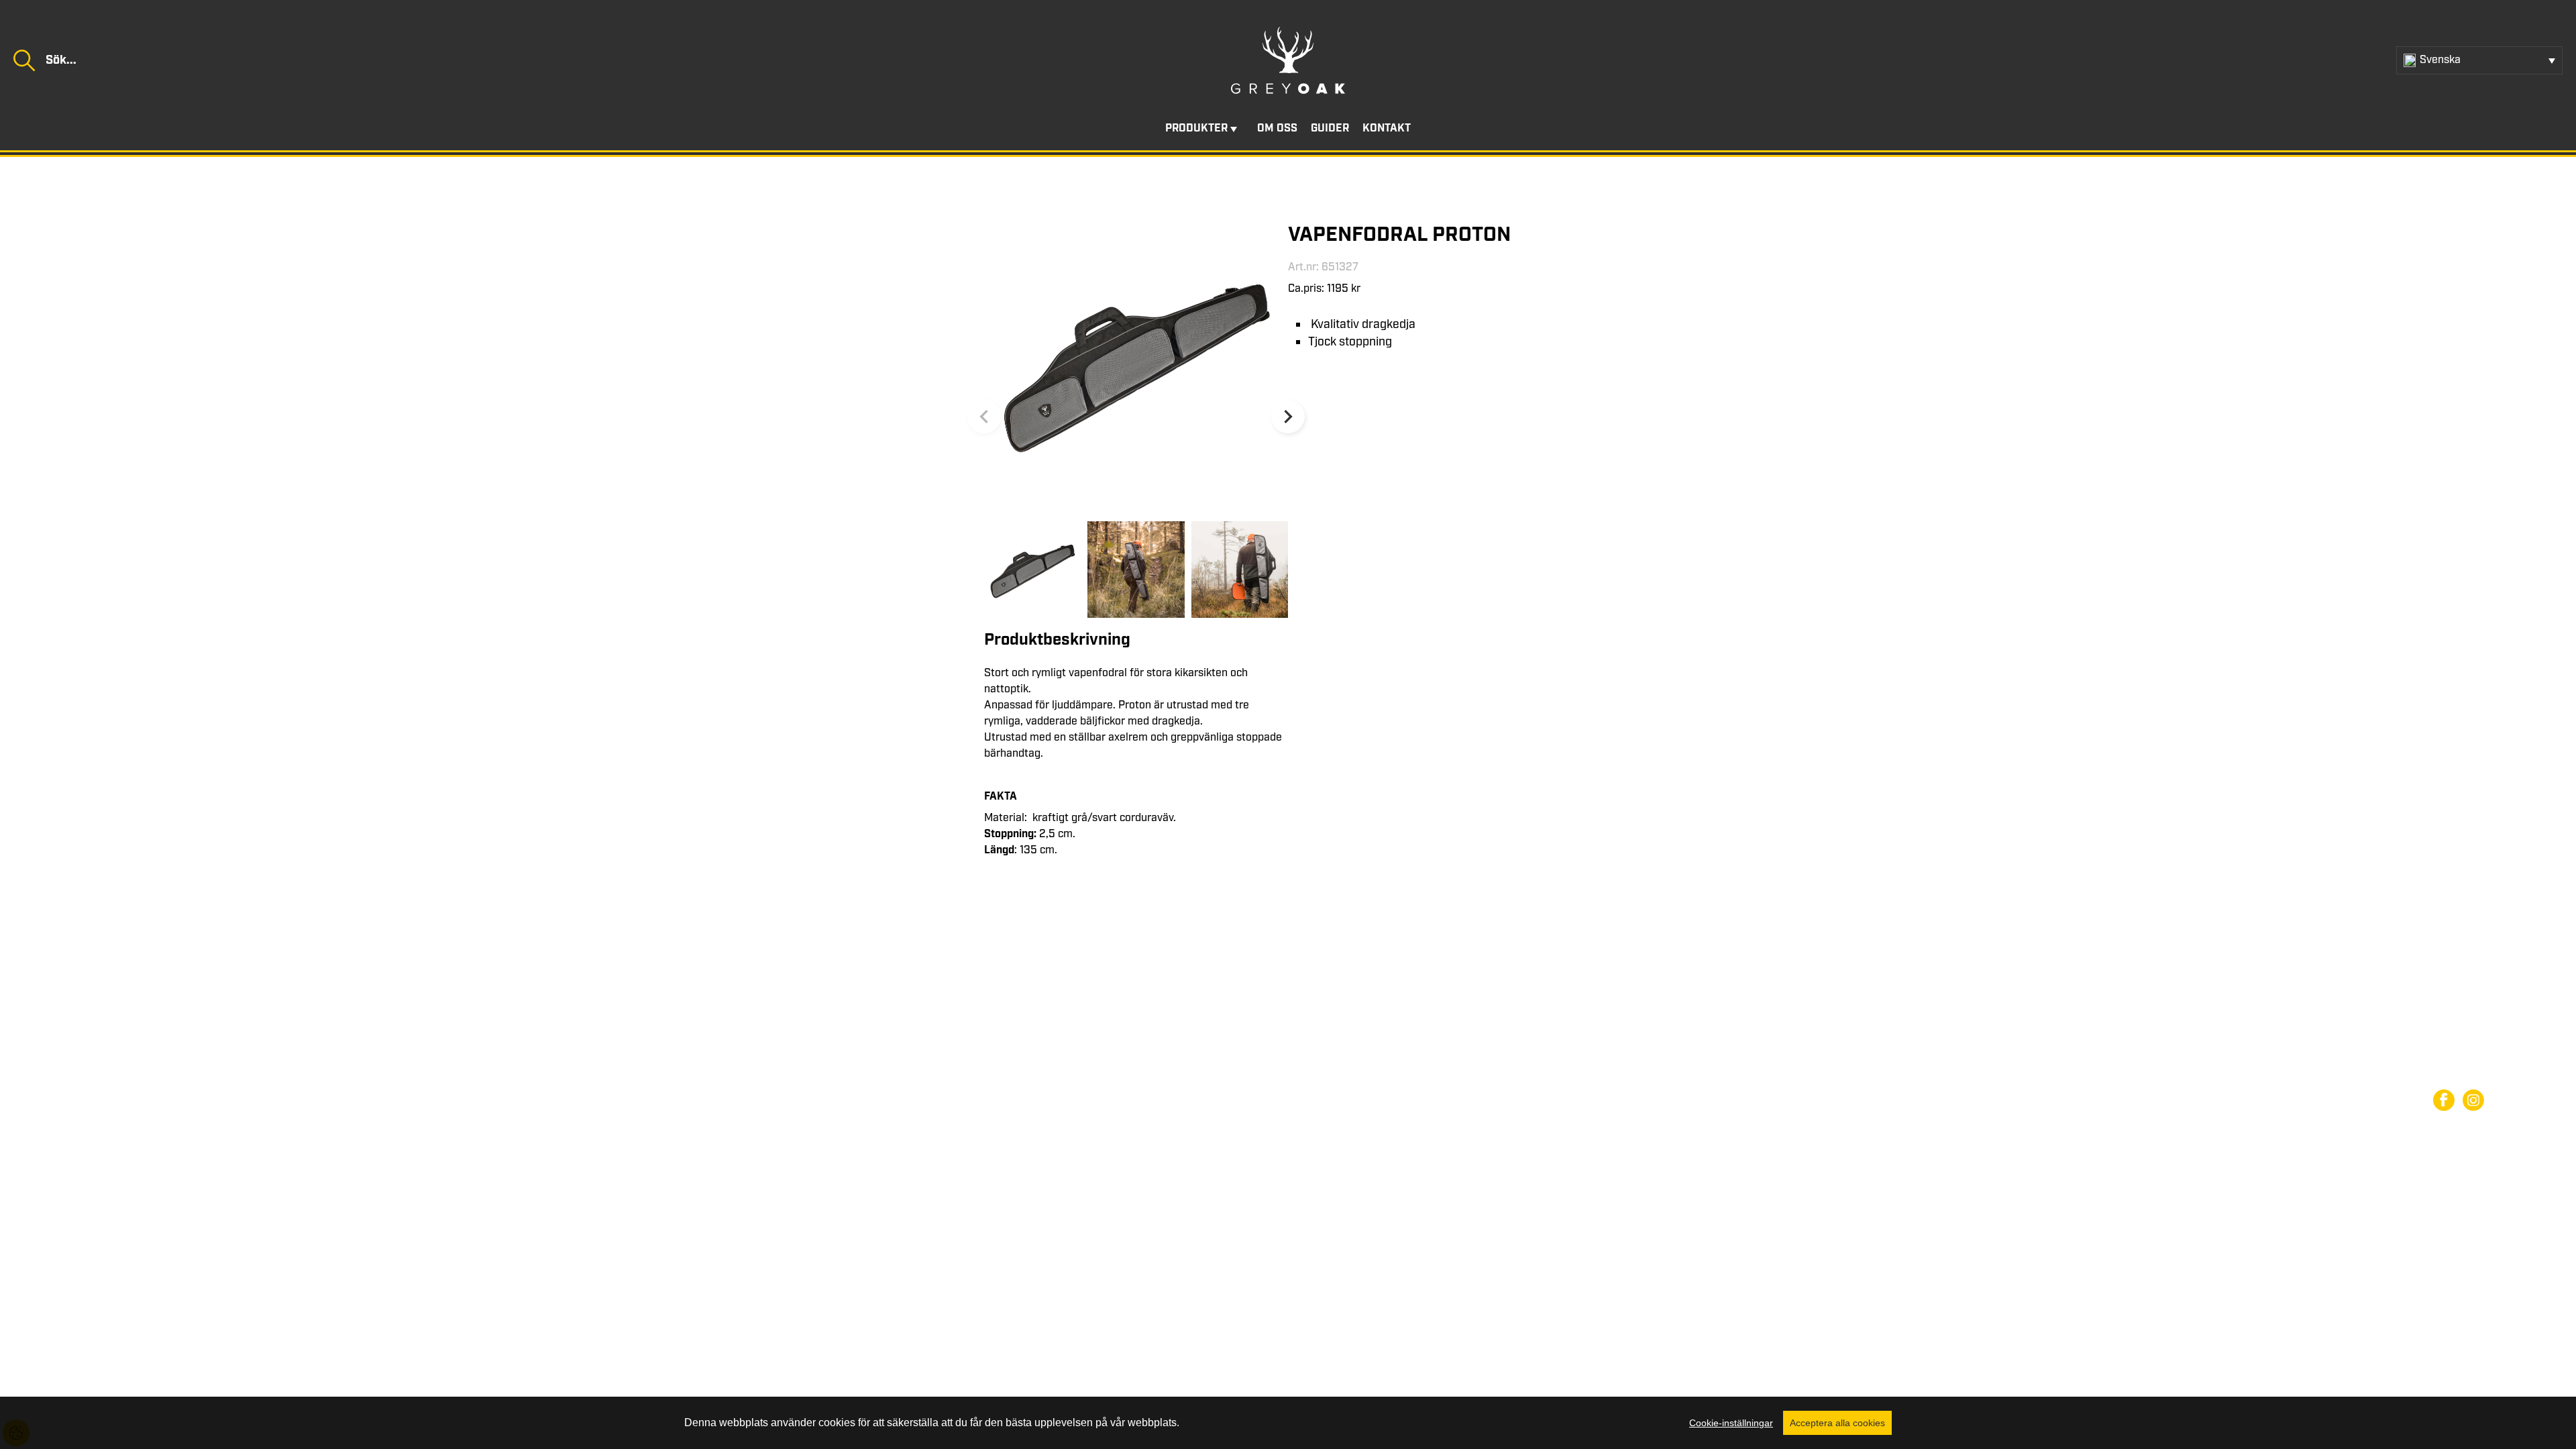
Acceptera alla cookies (1837, 1423)
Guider (1330, 128)
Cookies (2452, 1073)
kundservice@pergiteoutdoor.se (178, 1078)
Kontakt (1387, 128)
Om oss (1277, 128)
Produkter (1196, 128)
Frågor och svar (2471, 1049)
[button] (1288, 417)
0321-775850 (142, 1062)
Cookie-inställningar (1731, 1423)
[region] (1288, 1423)
